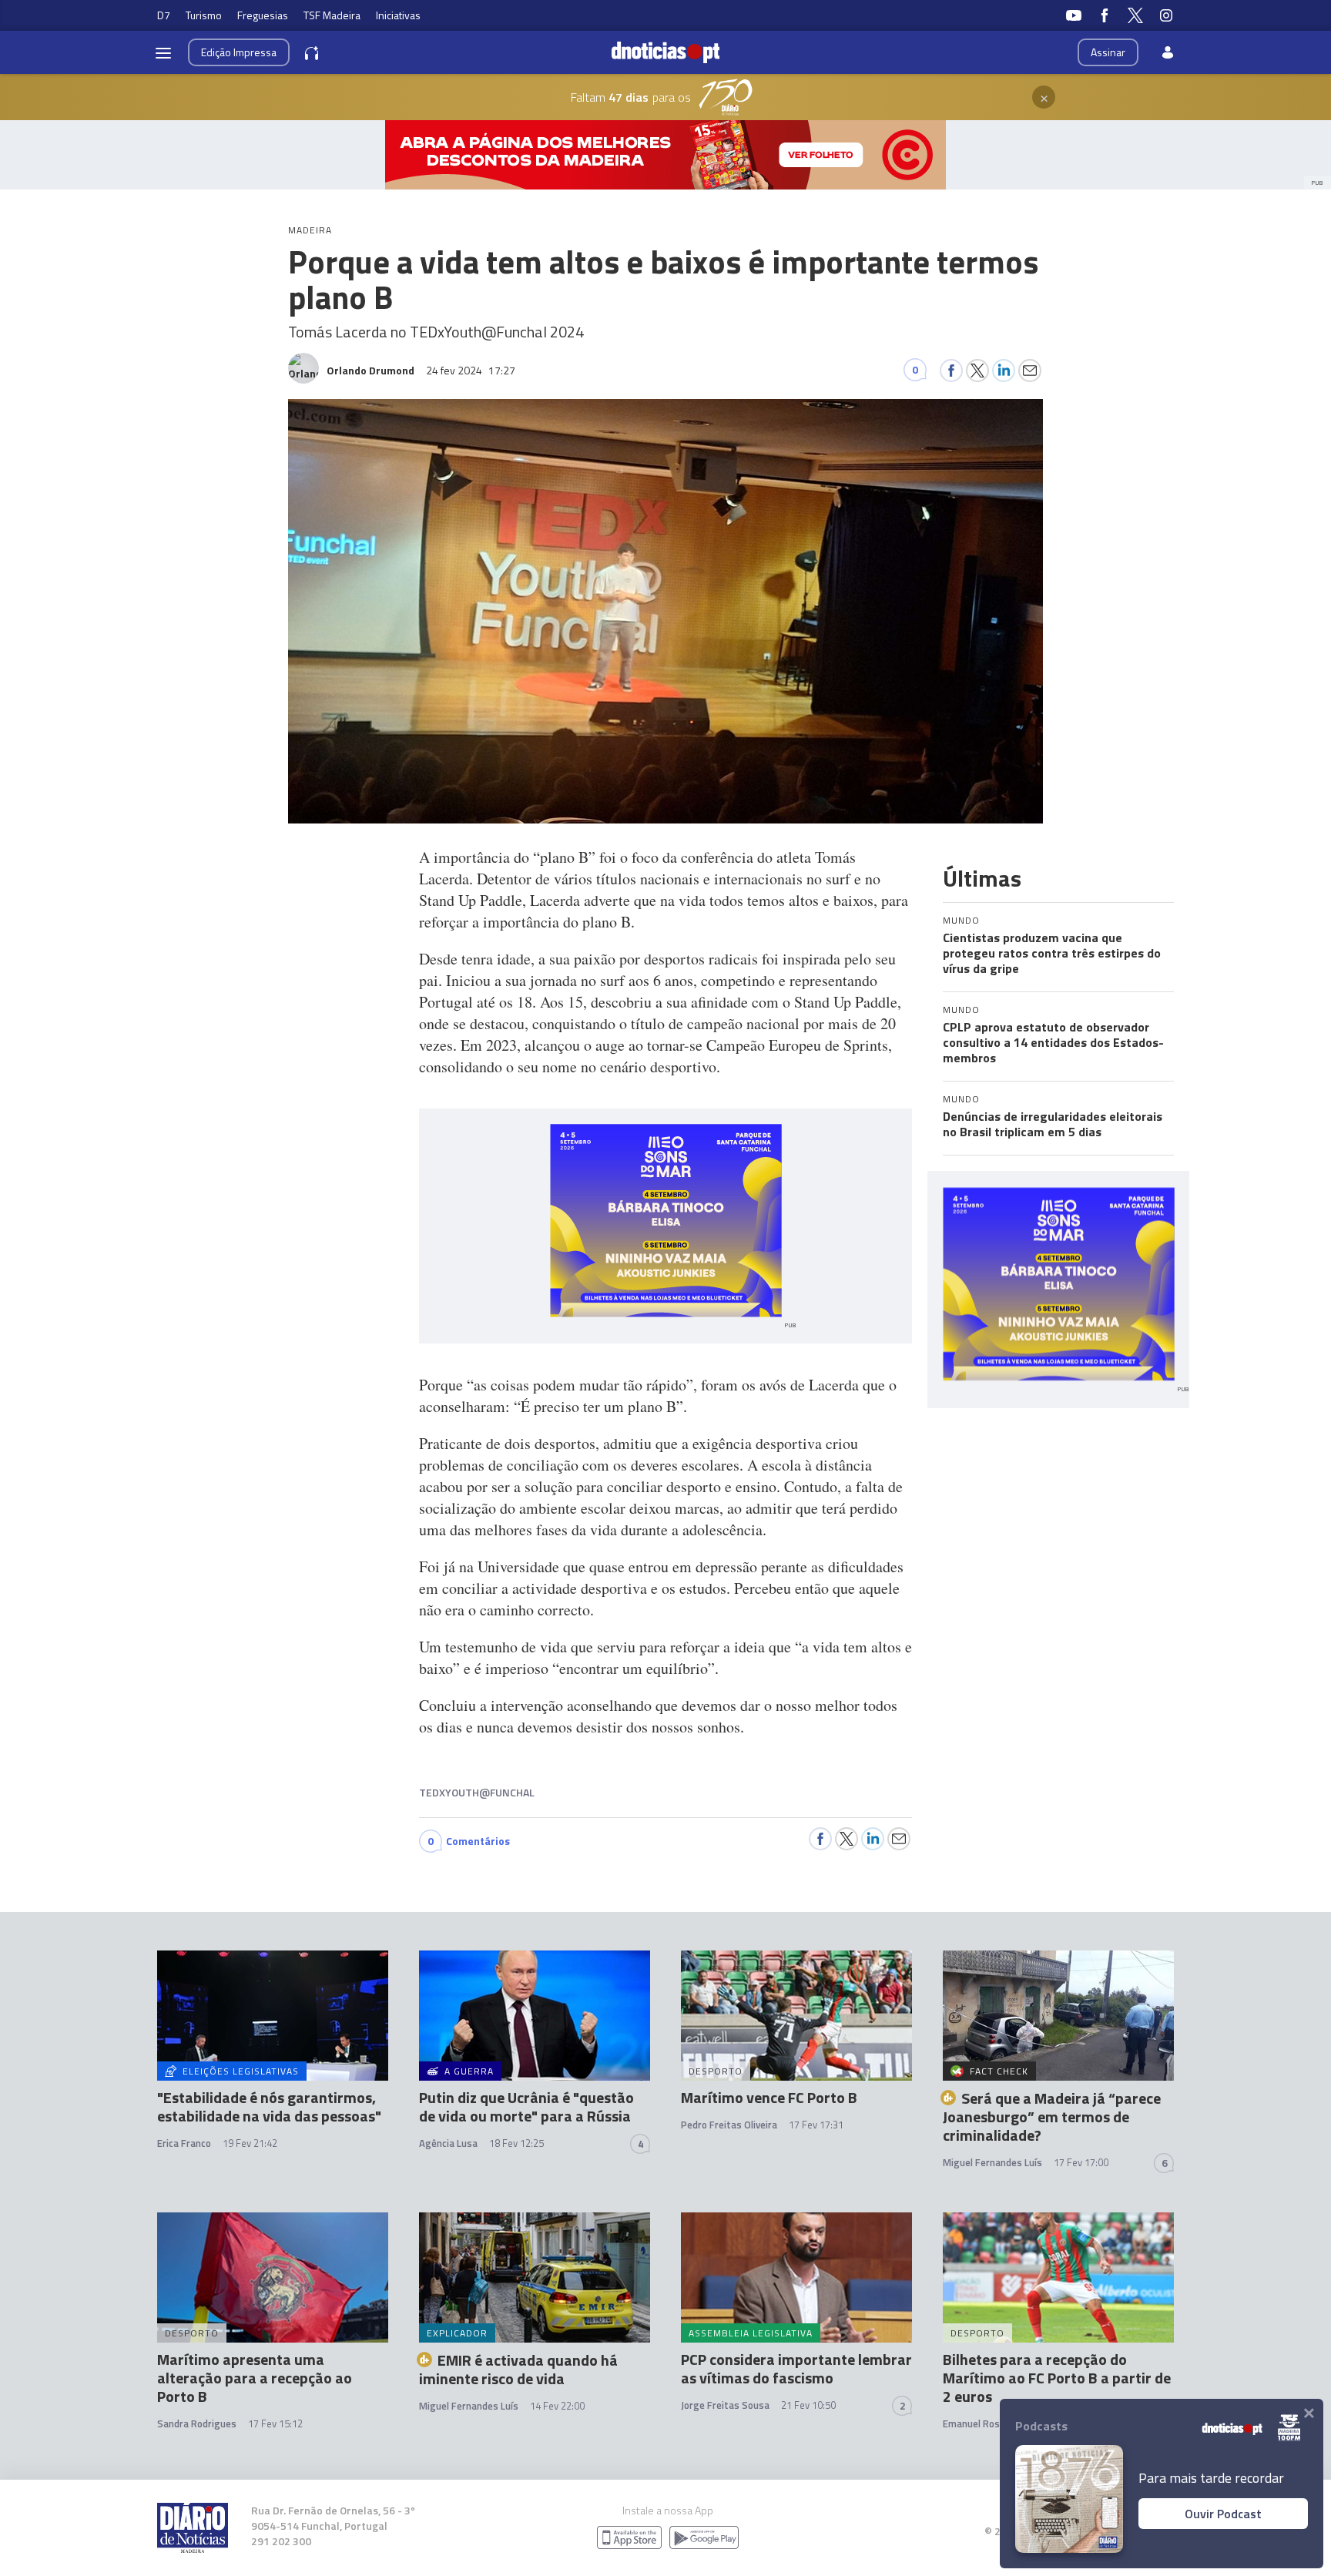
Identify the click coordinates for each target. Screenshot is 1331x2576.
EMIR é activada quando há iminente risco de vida (518, 2369)
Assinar (1108, 52)
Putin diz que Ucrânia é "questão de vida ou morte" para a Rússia (526, 2106)
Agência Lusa (448, 2143)
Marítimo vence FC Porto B (769, 2097)
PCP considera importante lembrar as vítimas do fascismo (796, 2368)
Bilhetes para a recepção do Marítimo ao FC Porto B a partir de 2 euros (1057, 2378)
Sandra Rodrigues (197, 2423)
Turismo (204, 15)
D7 (164, 15)
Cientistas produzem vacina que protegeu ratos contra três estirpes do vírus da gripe (1052, 953)
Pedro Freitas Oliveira (729, 2125)
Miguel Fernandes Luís (992, 2162)
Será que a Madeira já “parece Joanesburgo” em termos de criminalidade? (1052, 2116)
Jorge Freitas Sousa (725, 2405)
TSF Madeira (332, 15)
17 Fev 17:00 (1081, 2162)
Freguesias (263, 15)
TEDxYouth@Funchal (477, 1792)
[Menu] (163, 52)
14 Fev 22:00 (557, 2406)
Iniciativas (398, 15)
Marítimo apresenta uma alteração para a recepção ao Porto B (255, 2378)
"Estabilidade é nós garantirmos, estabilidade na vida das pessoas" (269, 2106)
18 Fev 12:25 (516, 2143)
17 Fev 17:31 (816, 2125)
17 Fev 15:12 (275, 2423)
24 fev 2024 (471, 370)
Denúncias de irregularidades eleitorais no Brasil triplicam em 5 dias (1053, 1124)
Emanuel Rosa (974, 2423)
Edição (239, 52)
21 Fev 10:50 (808, 2405)
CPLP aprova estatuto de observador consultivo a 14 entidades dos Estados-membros (1053, 1042)
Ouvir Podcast (1223, 2514)
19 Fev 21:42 (250, 2143)
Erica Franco (184, 2143)
